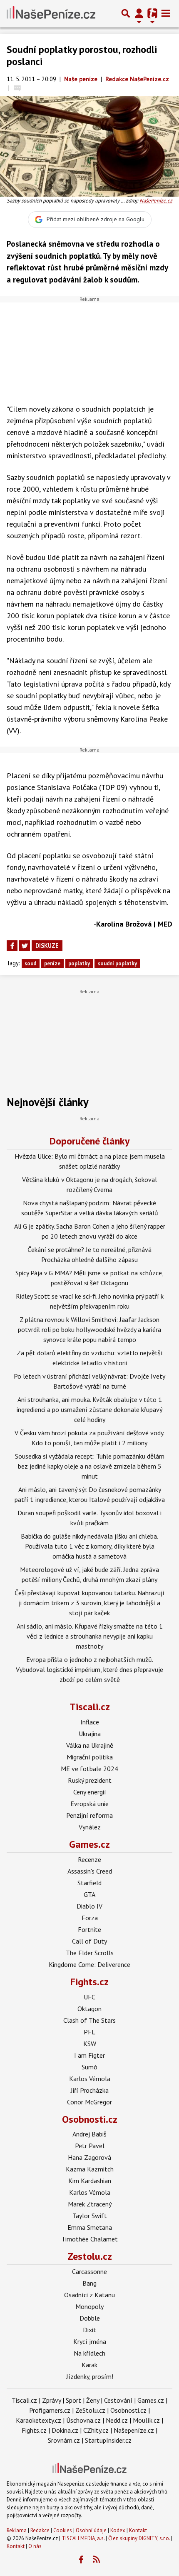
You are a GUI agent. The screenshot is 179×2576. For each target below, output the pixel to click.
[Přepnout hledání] (126, 13)
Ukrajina (90, 1734)
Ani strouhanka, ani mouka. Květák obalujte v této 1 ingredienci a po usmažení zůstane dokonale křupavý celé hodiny (89, 1409)
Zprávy (51, 2400)
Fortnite (89, 1929)
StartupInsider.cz (108, 2440)
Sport (73, 2400)
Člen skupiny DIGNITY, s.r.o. (139, 2538)
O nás (35, 2546)
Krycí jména (90, 2341)
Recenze (89, 1859)
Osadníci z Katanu (89, 2295)
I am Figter (89, 2055)
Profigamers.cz (50, 2410)
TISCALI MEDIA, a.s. (83, 2538)
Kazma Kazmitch (90, 2169)
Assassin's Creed (90, 1871)
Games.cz (89, 1844)
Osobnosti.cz (90, 2119)
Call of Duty (89, 1941)
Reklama (17, 2530)
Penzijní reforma (89, 1815)
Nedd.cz (117, 2420)
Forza (90, 1918)
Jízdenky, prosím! (90, 2376)
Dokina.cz (65, 2430)
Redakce (40, 2530)
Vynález (90, 1827)
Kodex (118, 2530)
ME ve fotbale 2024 (89, 1769)
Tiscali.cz (90, 1707)
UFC (89, 1997)
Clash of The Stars (89, 2020)
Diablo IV (89, 1906)
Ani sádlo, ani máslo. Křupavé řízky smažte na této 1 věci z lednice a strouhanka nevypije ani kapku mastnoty (90, 1636)
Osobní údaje (91, 2530)
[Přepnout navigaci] (139, 13)
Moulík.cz (146, 2420)
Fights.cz (89, 1982)
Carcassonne (89, 2271)
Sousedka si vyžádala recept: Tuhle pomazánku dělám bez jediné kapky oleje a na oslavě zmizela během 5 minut (90, 1466)
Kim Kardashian (90, 2181)
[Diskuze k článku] (17, 88)
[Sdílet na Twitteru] (25, 946)
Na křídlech (89, 2353)
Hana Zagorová (89, 2157)
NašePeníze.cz (156, 201)
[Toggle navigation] (166, 13)
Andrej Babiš (89, 2134)
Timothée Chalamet (89, 2239)
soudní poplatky (117, 963)
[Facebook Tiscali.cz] (81, 2560)
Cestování (118, 2400)
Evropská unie (89, 1804)
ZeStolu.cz (90, 2410)
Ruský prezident (90, 1780)
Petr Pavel (90, 2146)
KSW (90, 2044)
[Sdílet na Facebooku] (12, 946)
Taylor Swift (90, 2216)
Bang (89, 2283)
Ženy (93, 2400)
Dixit (89, 2330)
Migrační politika (90, 1757)
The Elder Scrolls (90, 1953)
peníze (52, 963)
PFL (89, 2032)
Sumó (89, 2067)
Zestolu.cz (90, 2256)
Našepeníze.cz (134, 2430)
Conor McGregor (89, 2102)
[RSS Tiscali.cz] (97, 2560)
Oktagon (89, 2009)
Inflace (90, 1722)
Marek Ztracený (90, 2204)
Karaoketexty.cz (39, 2420)
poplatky (79, 963)
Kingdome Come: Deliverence (89, 1964)
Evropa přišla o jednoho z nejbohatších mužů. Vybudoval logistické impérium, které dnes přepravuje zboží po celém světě (89, 1669)
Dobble (90, 2318)
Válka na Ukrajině (90, 1745)
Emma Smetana (90, 2227)
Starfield (89, 1883)
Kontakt (138, 2530)
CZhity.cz (96, 2430)
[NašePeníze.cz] (51, 13)
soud (30, 963)
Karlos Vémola (90, 2079)
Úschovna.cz (83, 2420)
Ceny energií (90, 1792)
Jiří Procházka (90, 2090)
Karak (89, 2365)
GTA (89, 1894)
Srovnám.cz (64, 2440)
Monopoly (89, 2306)
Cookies (63, 2530)
